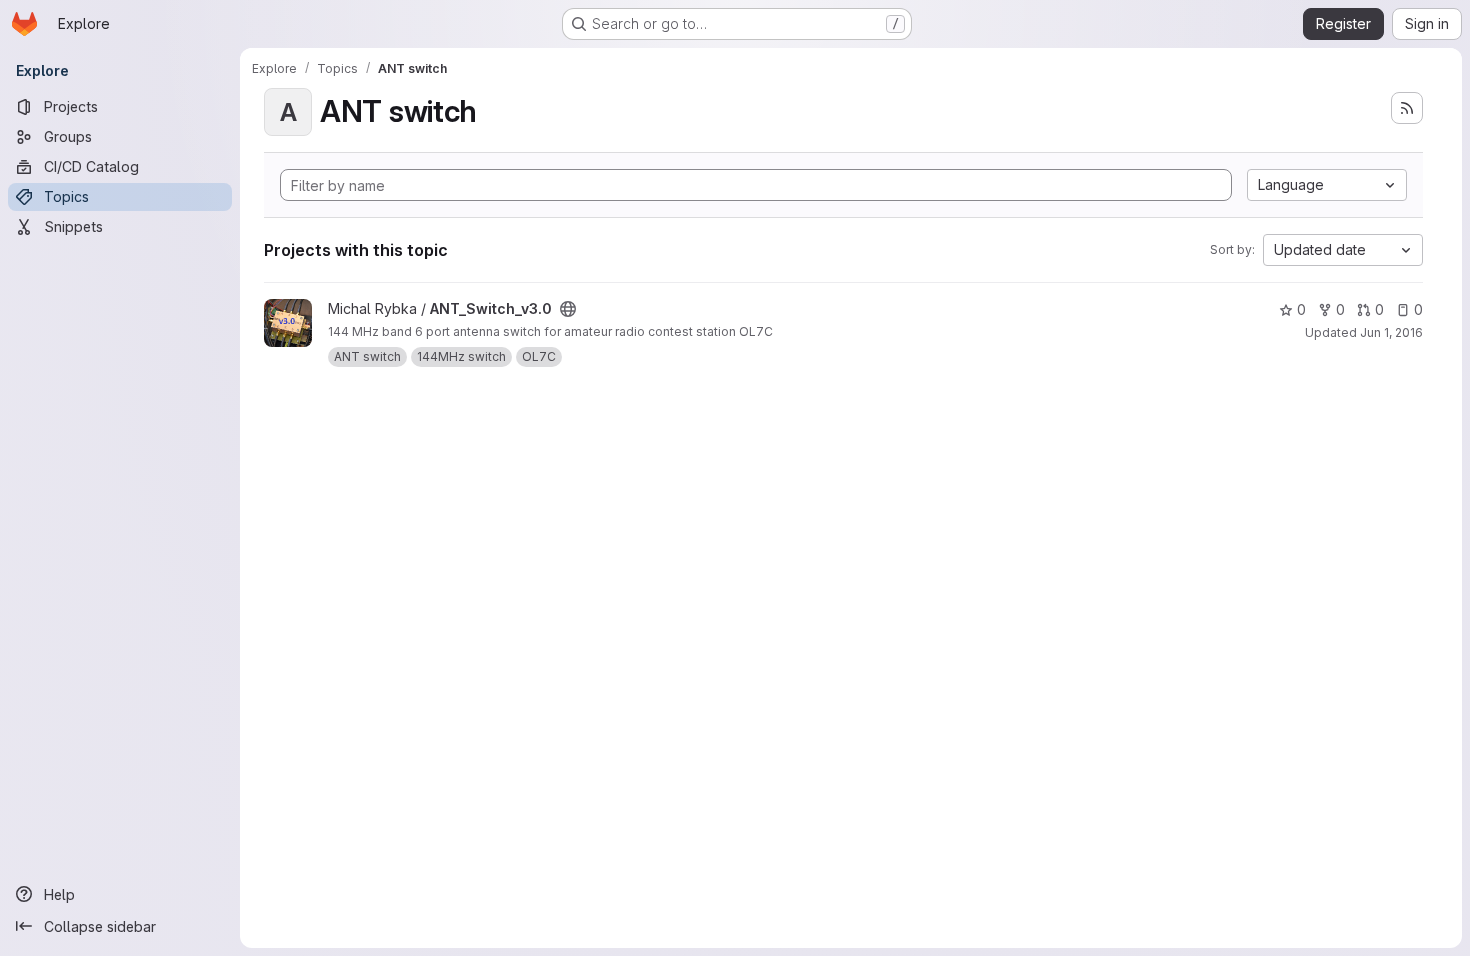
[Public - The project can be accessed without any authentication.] (568, 309)
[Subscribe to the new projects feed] (1407, 108)
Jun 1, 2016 (1391, 332)
